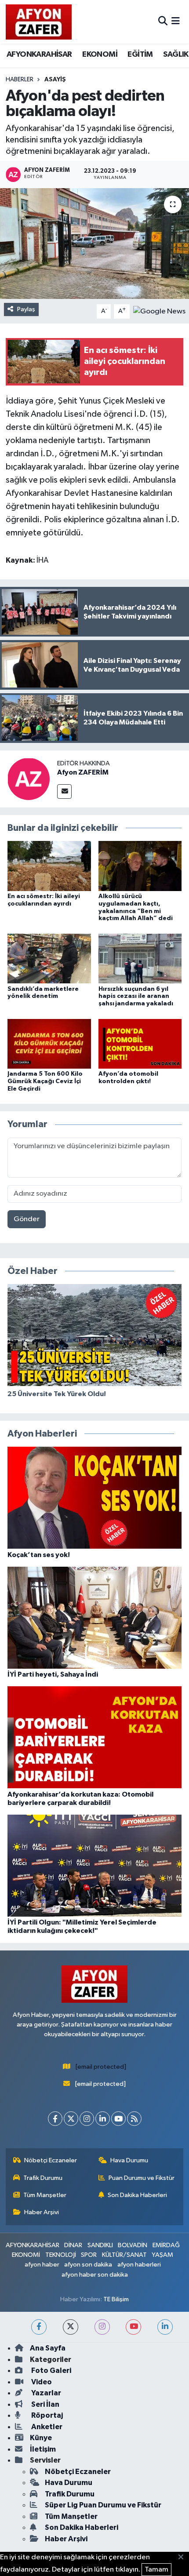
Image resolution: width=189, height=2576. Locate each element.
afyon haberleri (139, 2265)
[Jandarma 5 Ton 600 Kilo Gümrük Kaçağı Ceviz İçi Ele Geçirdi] (49, 1043)
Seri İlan (45, 2404)
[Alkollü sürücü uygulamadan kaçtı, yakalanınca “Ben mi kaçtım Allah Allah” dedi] (140, 866)
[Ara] (163, 22)
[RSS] (134, 2119)
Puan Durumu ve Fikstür (142, 2178)
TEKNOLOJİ (61, 2255)
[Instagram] (87, 2119)
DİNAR (73, 2245)
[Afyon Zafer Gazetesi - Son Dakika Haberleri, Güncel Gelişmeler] (39, 22)
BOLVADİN (133, 2245)
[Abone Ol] (159, 311)
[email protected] (101, 2067)
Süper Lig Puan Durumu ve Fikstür (103, 2505)
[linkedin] (165, 2327)
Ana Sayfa (48, 2348)
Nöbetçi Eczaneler (51, 2160)
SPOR (89, 2255)
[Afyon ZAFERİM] (29, 779)
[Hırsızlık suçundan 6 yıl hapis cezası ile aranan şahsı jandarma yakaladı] (140, 959)
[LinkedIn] (103, 2119)
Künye (41, 2438)
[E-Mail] (64, 791)
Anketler (46, 2427)
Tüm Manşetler (45, 2195)
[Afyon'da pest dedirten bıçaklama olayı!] (94, 244)
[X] (71, 2119)
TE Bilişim (116, 2299)
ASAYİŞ (55, 80)
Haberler (20, 80)
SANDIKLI (100, 2245)
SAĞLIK (176, 55)
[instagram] (102, 2327)
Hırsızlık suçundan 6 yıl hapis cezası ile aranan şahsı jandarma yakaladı (136, 997)
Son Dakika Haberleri (137, 2195)
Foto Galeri (51, 2370)
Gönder (27, 1219)
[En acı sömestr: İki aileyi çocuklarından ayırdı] (49, 866)
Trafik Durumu (43, 2178)
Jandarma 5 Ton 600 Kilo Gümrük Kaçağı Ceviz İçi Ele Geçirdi (45, 1081)
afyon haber (42, 2265)
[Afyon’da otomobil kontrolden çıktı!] (140, 1043)
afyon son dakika (88, 2265)
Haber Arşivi (42, 2212)
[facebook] (39, 2327)
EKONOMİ (100, 55)
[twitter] (71, 2327)
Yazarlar (45, 2393)
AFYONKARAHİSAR (39, 55)
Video (41, 2382)
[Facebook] (55, 2119)
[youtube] (133, 2327)
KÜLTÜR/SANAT (124, 2255)
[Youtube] (118, 2119)
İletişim (43, 2449)
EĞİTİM (140, 55)
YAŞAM (162, 2255)
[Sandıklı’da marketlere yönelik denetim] (49, 959)
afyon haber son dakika (95, 2275)
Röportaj (46, 2415)
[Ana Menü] (176, 22)
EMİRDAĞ (166, 2245)
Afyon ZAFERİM (83, 772)
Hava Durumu (129, 2160)
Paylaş (26, 309)
